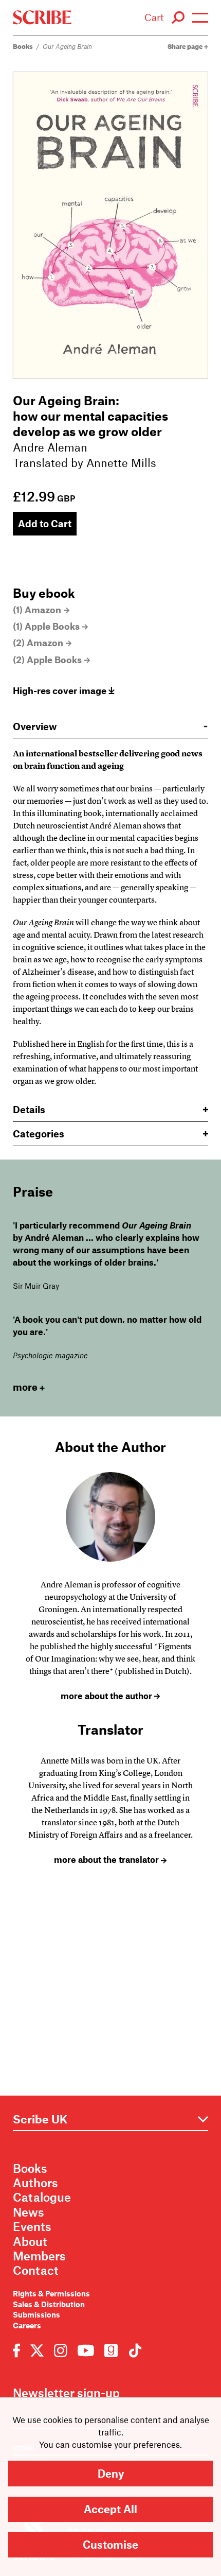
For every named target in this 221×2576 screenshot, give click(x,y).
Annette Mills (121, 462)
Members (39, 2256)
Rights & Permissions (51, 2293)
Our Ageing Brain (67, 46)
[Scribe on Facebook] (19, 2350)
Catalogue (42, 2197)
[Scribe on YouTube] (86, 2350)
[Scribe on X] (37, 2350)
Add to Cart (45, 523)
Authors (35, 2183)
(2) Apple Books (47, 660)
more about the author (107, 1696)
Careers (27, 2325)
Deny (111, 2473)
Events (32, 2226)
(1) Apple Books (46, 626)
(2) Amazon (38, 643)
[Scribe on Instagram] (60, 2350)
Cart (154, 17)
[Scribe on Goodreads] (111, 2350)
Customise (110, 2544)
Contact (36, 2270)
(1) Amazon (37, 610)
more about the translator (107, 1859)
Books (23, 46)
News (29, 2212)
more (25, 1387)
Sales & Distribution (49, 2304)
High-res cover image (61, 690)
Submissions (36, 2314)
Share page (186, 46)
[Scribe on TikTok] (133, 2350)
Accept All (110, 2509)
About (30, 2241)
